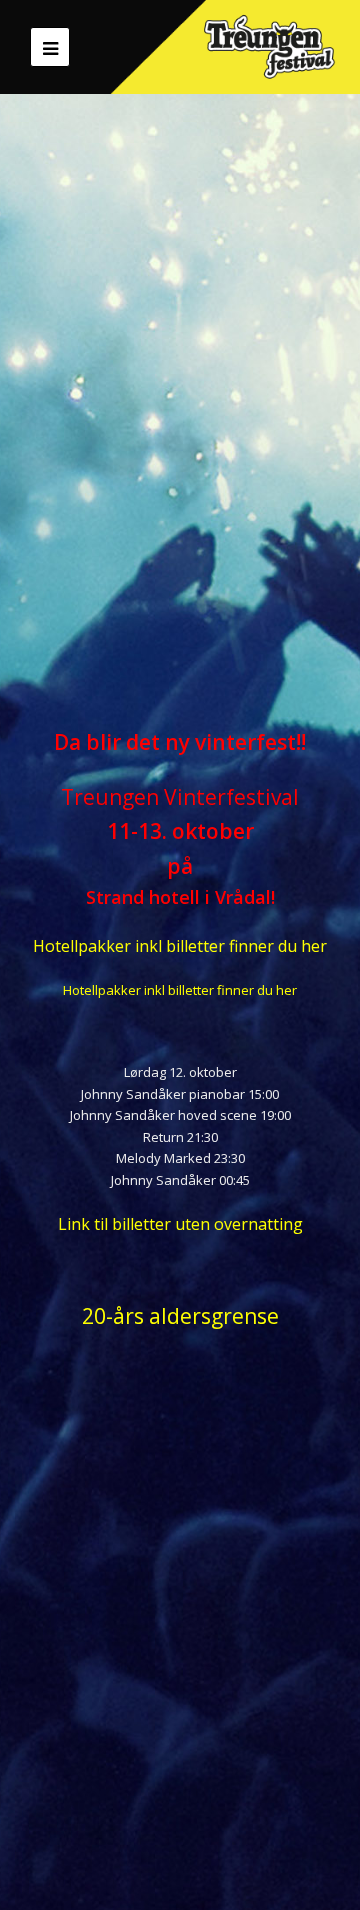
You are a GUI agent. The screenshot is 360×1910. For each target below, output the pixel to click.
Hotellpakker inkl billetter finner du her (180, 946)
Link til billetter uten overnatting (180, 1224)
